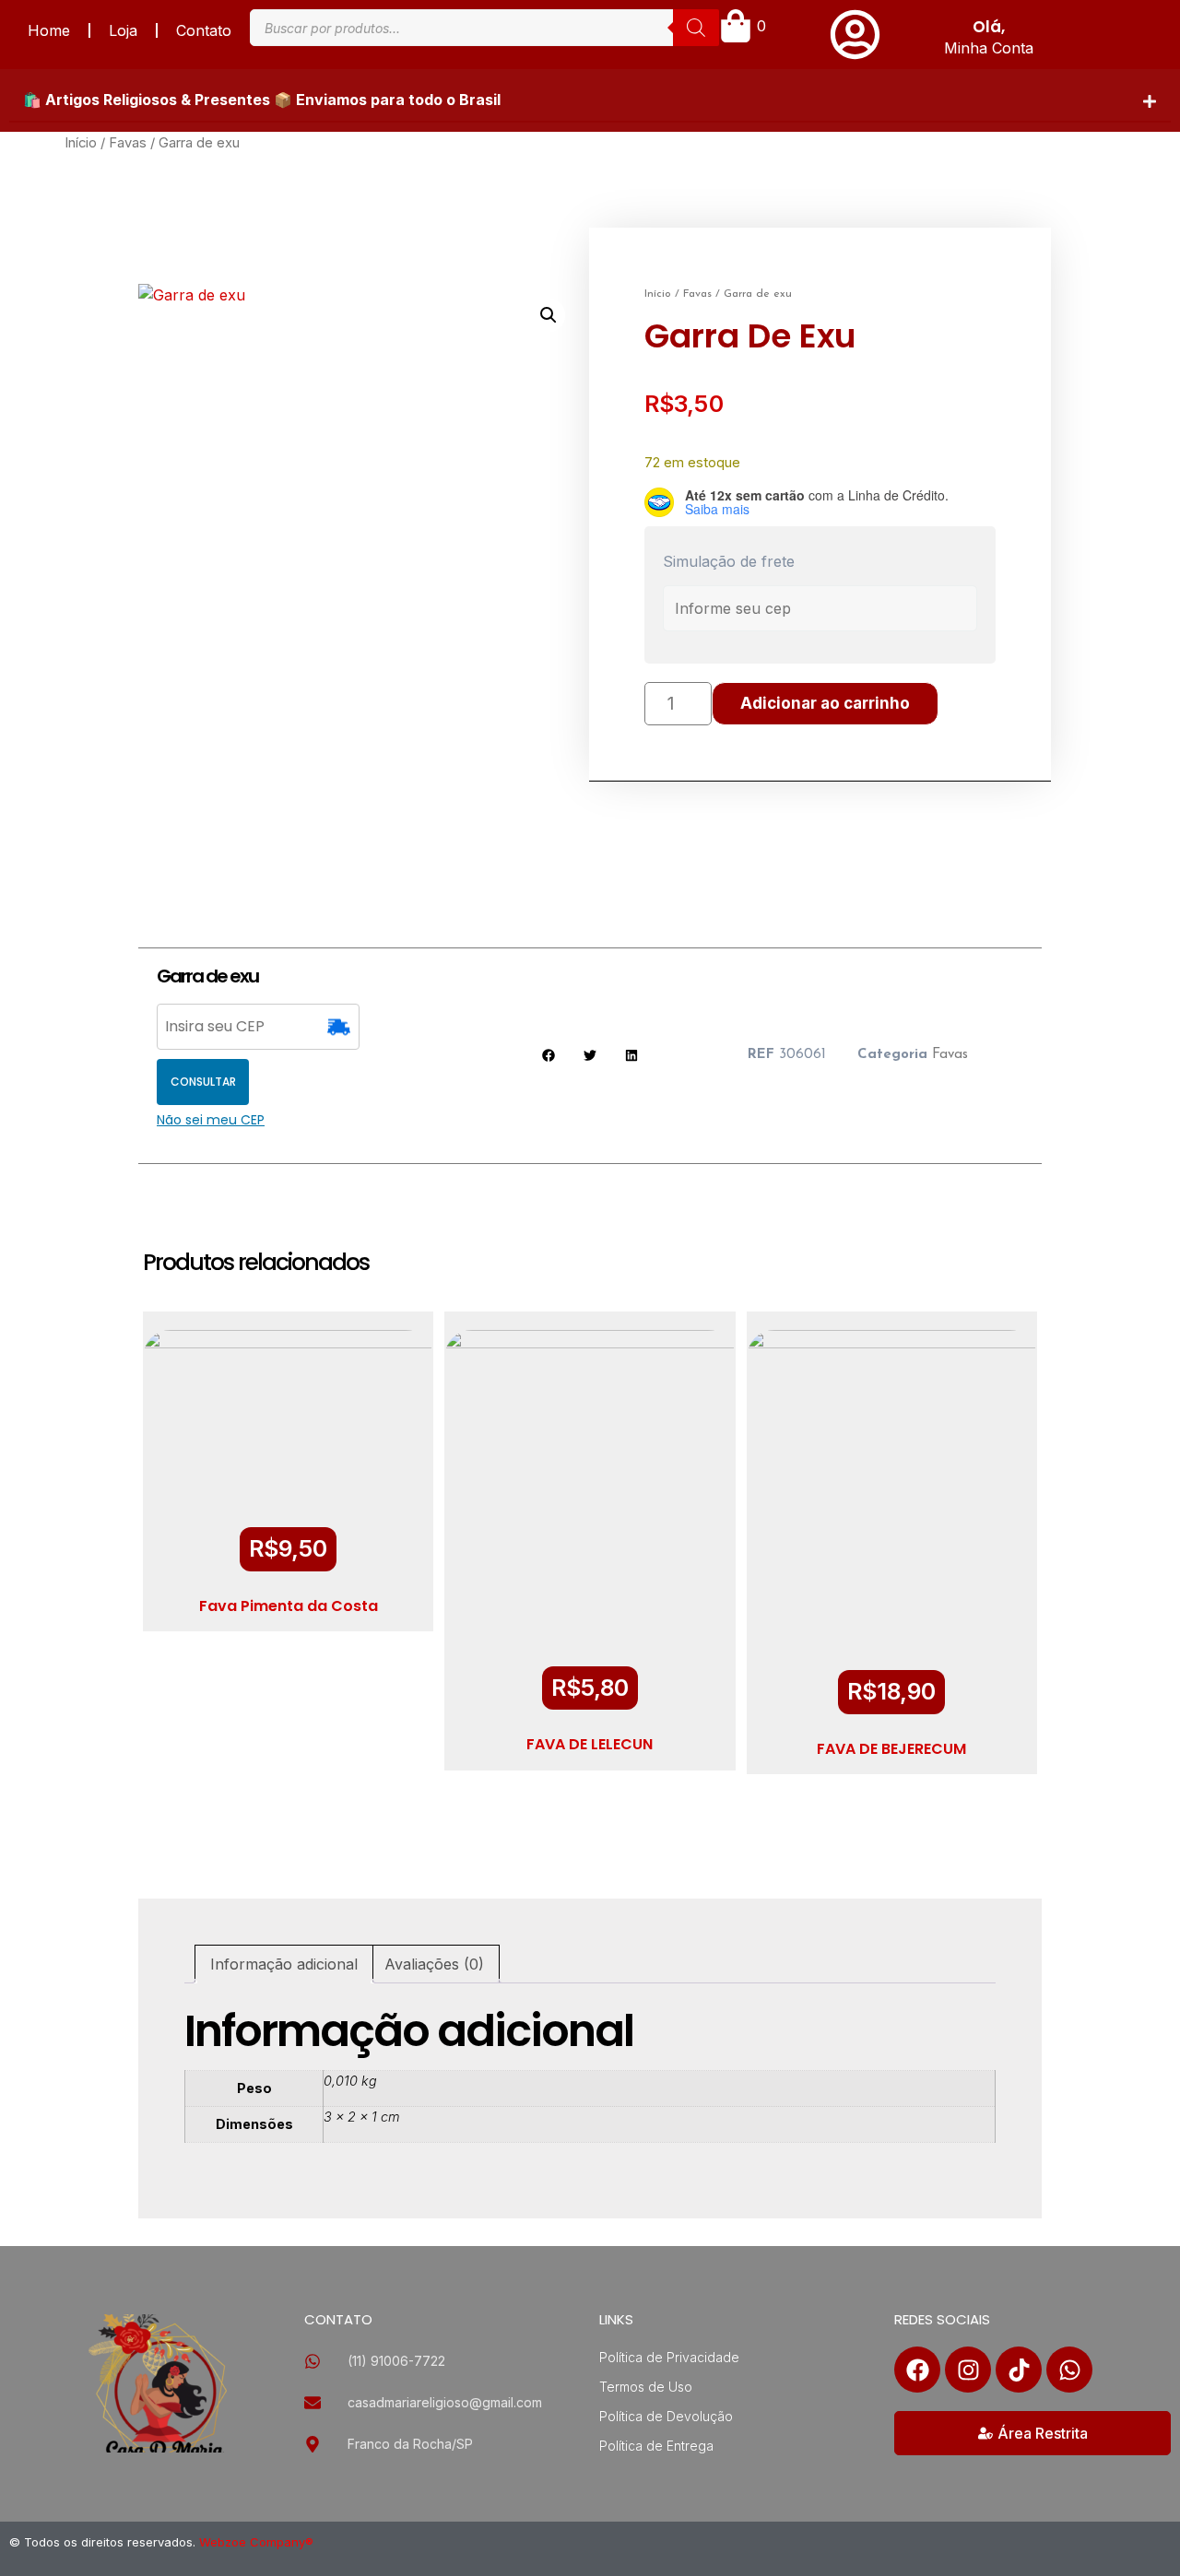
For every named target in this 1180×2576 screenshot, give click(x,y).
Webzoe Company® (256, 2542)
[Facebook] (917, 2370)
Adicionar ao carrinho (825, 703)
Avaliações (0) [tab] (434, 1964)
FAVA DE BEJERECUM (891, 1749)
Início (81, 143)
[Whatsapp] (1069, 2370)
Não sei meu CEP (211, 1120)
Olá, (989, 27)
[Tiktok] (1019, 2370)
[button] (590, 100)
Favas (128, 143)
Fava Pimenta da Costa (289, 1606)
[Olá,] (855, 35)
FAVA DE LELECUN (590, 1744)
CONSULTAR (203, 1082)
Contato (204, 30)
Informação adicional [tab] (284, 1964)
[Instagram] (968, 2370)
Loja (123, 30)
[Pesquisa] (696, 28)
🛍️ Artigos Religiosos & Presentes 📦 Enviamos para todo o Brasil (262, 100)
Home (49, 30)
